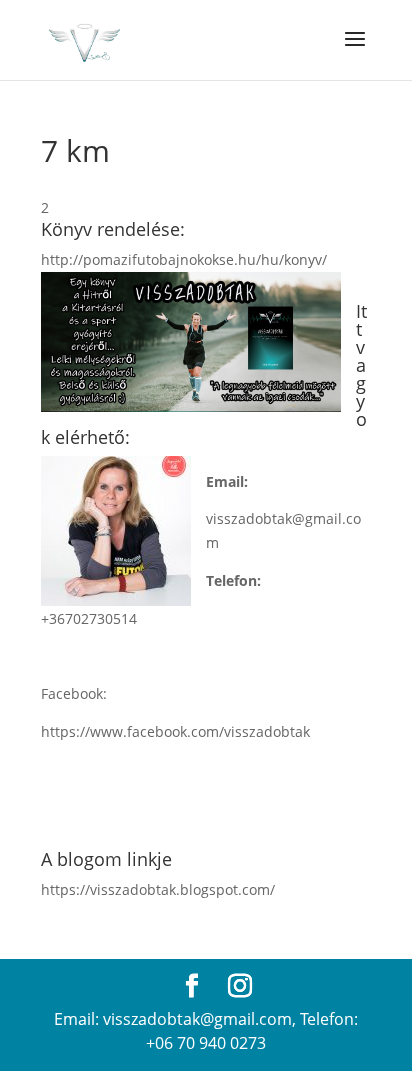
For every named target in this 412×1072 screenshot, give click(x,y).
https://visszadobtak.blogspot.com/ (158, 889)
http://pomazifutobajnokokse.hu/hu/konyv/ (184, 259)
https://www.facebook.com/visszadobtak (175, 731)
